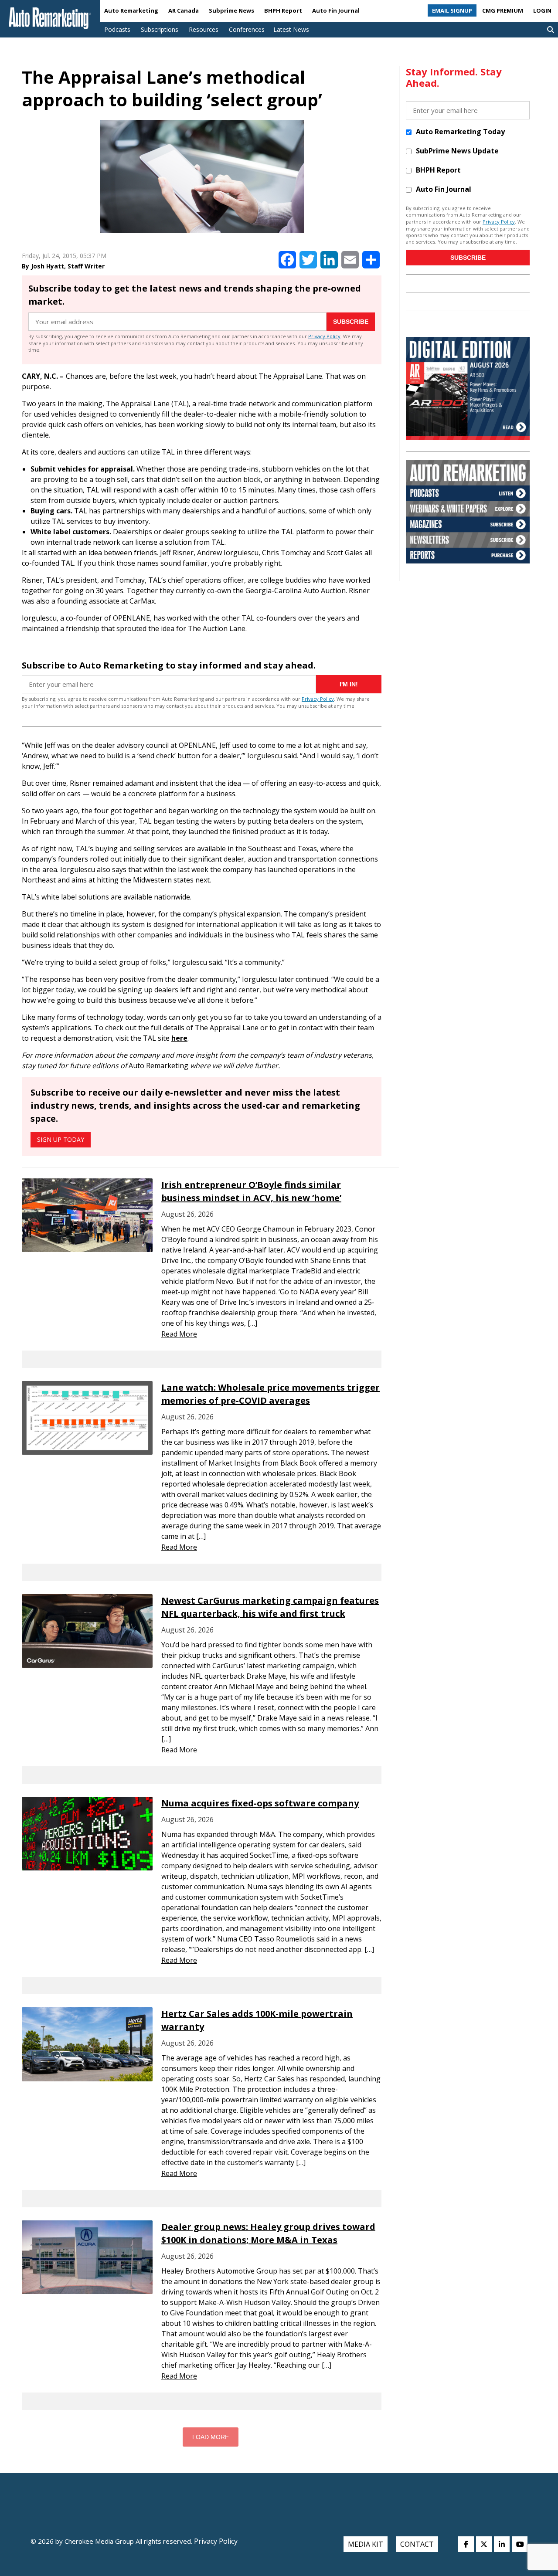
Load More (211, 2437)
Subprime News (231, 10)
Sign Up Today (61, 1139)
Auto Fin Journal (336, 10)
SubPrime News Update (457, 151)
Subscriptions (160, 29)
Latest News (291, 29)
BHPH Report (283, 10)
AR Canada (184, 10)
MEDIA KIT (366, 2544)
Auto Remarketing (131, 10)
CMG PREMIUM (503, 10)
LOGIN (542, 10)
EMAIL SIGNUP (452, 10)
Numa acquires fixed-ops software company (260, 1803)
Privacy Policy (324, 336)
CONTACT (417, 2544)
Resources (204, 29)
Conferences (247, 29)
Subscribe (351, 322)
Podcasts (117, 29)
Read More (179, 1334)
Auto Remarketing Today (460, 132)
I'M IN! (349, 684)
